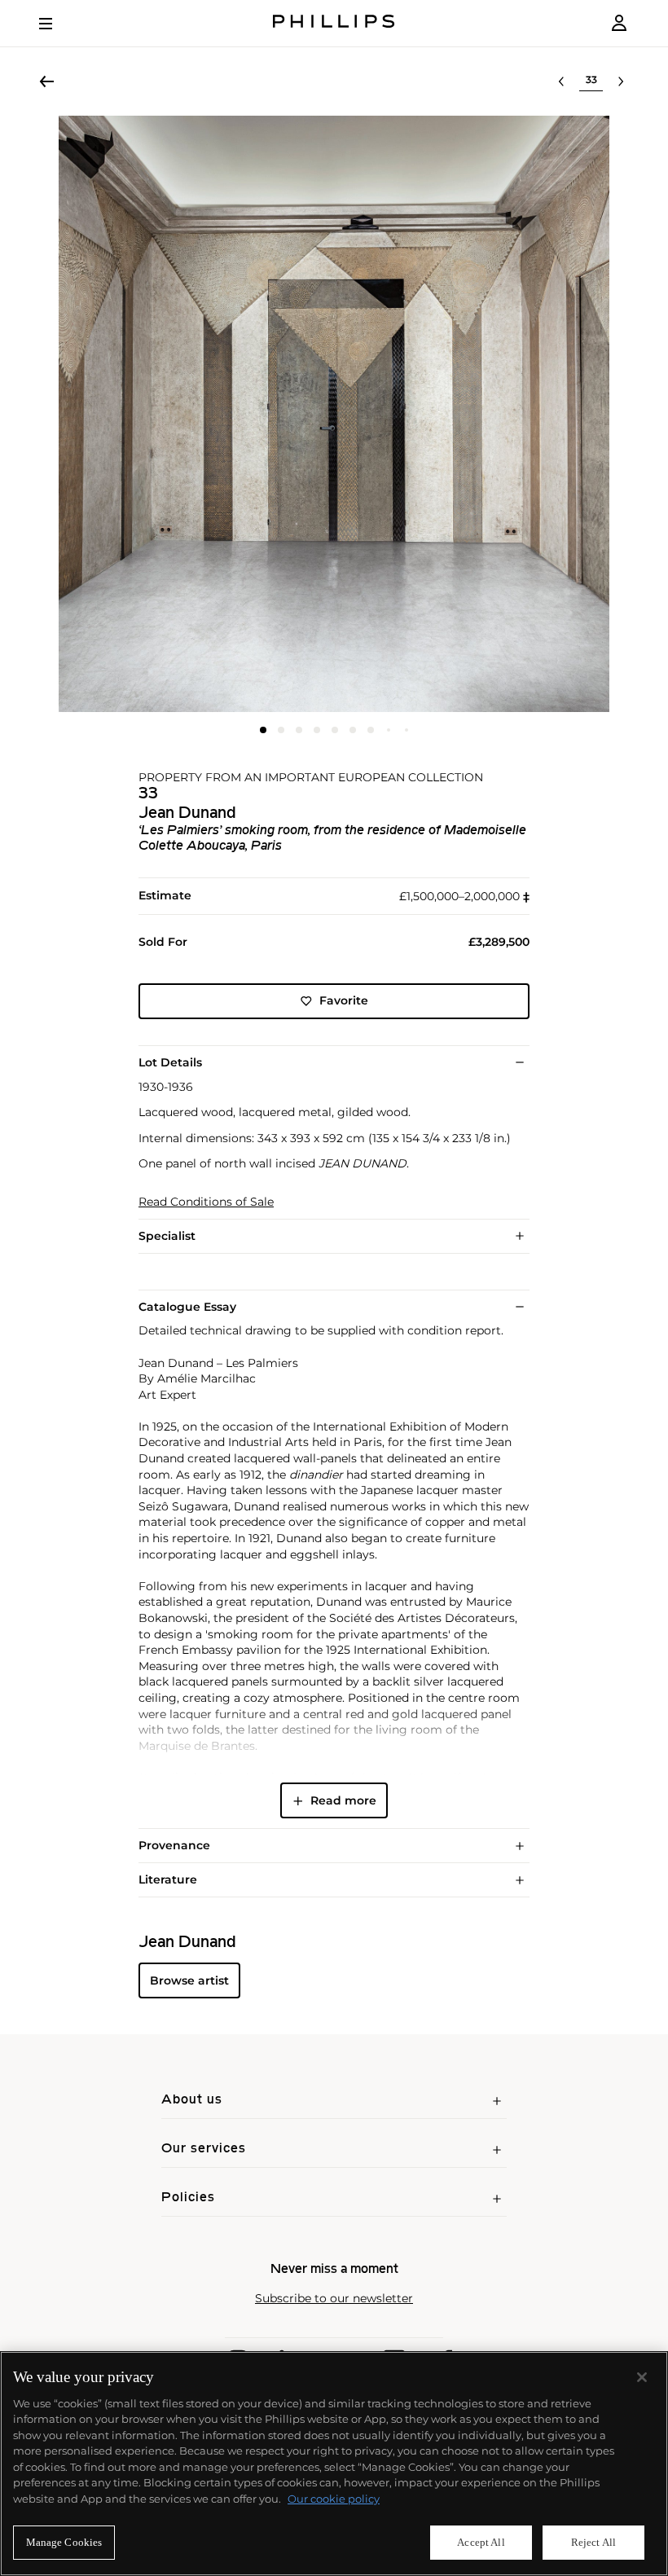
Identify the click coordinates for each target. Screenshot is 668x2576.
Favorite (344, 1000)
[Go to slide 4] (317, 730)
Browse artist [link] (189, 1980)
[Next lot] (621, 81)
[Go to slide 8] (389, 730)
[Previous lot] (561, 81)
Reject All (593, 2542)
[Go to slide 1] (263, 730)
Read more (343, 1800)
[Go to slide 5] (335, 730)
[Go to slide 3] (299, 730)
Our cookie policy (334, 2499)
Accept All (481, 2542)
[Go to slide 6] (353, 730)
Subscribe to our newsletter (334, 2299)
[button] (334, 414)
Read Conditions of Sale (206, 1202)
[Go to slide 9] (407, 730)
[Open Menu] (57, 24)
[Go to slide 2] (281, 730)
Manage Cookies (64, 2542)
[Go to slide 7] (371, 730)
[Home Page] (334, 23)
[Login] (619, 23)
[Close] (642, 2377)
